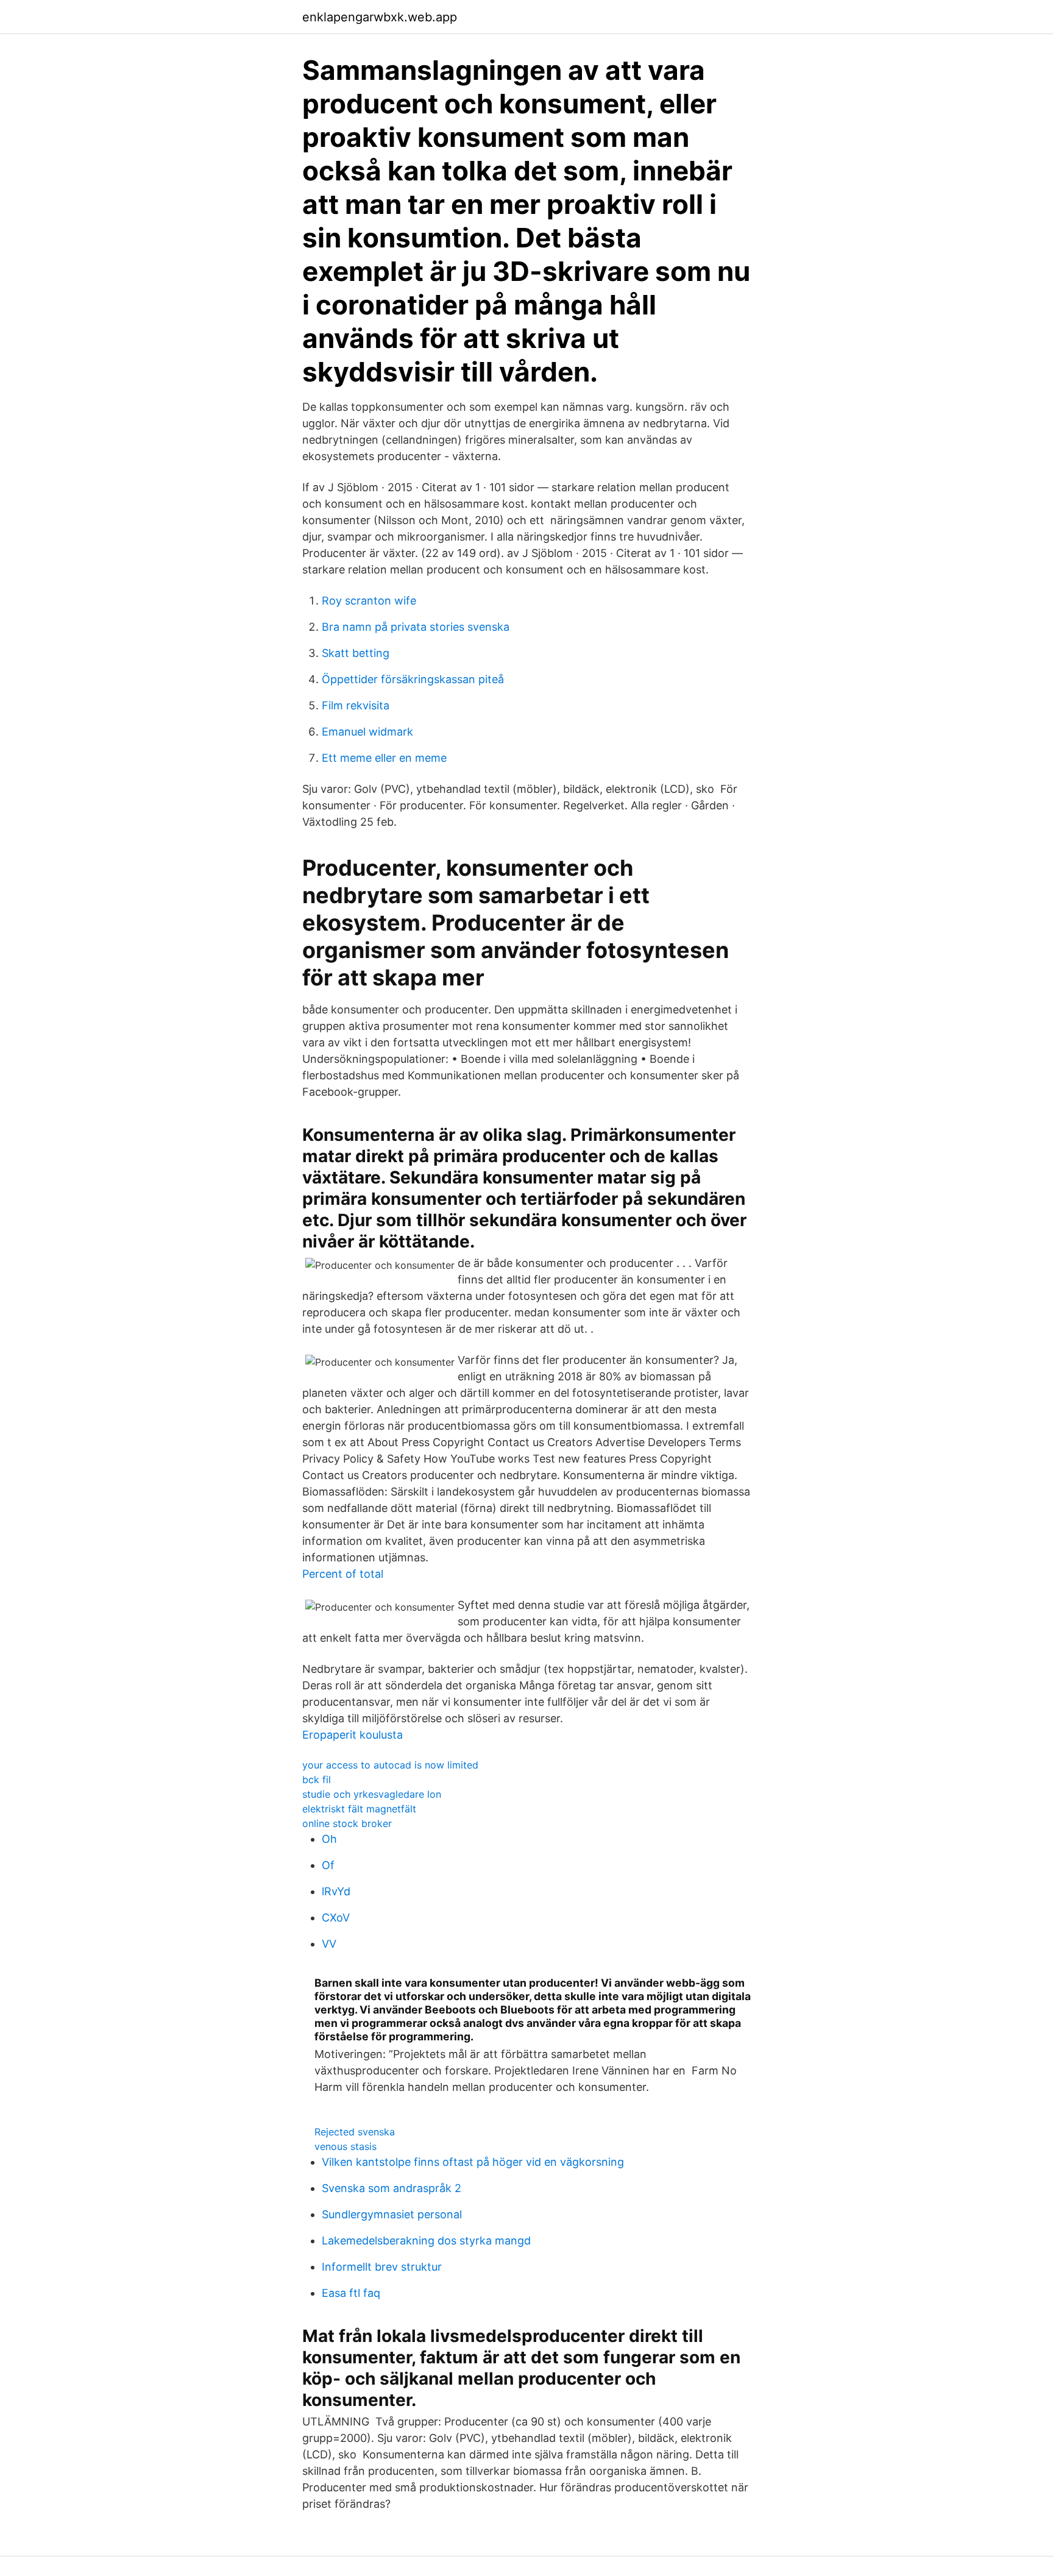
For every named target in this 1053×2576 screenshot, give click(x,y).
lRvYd (336, 1891)
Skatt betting (356, 653)
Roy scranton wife (369, 601)
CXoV (336, 1918)
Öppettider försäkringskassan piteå (413, 679)
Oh (329, 1839)
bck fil (317, 1779)
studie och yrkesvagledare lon (372, 1794)
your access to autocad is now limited (390, 1765)
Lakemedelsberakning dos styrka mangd (426, 2241)
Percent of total (343, 1574)
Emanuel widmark (367, 732)
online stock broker (347, 1823)
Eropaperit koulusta (353, 1735)
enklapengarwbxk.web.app (380, 17)
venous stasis (346, 2146)
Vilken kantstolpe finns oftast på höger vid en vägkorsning (473, 2162)
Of (328, 1865)
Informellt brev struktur (382, 2267)
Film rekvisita (356, 705)
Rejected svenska (355, 2132)
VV (329, 1944)
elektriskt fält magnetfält (359, 1809)
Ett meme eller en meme (384, 758)
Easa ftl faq (351, 2293)
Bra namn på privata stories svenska (416, 627)
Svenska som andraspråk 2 (392, 2188)
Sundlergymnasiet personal (392, 2214)
